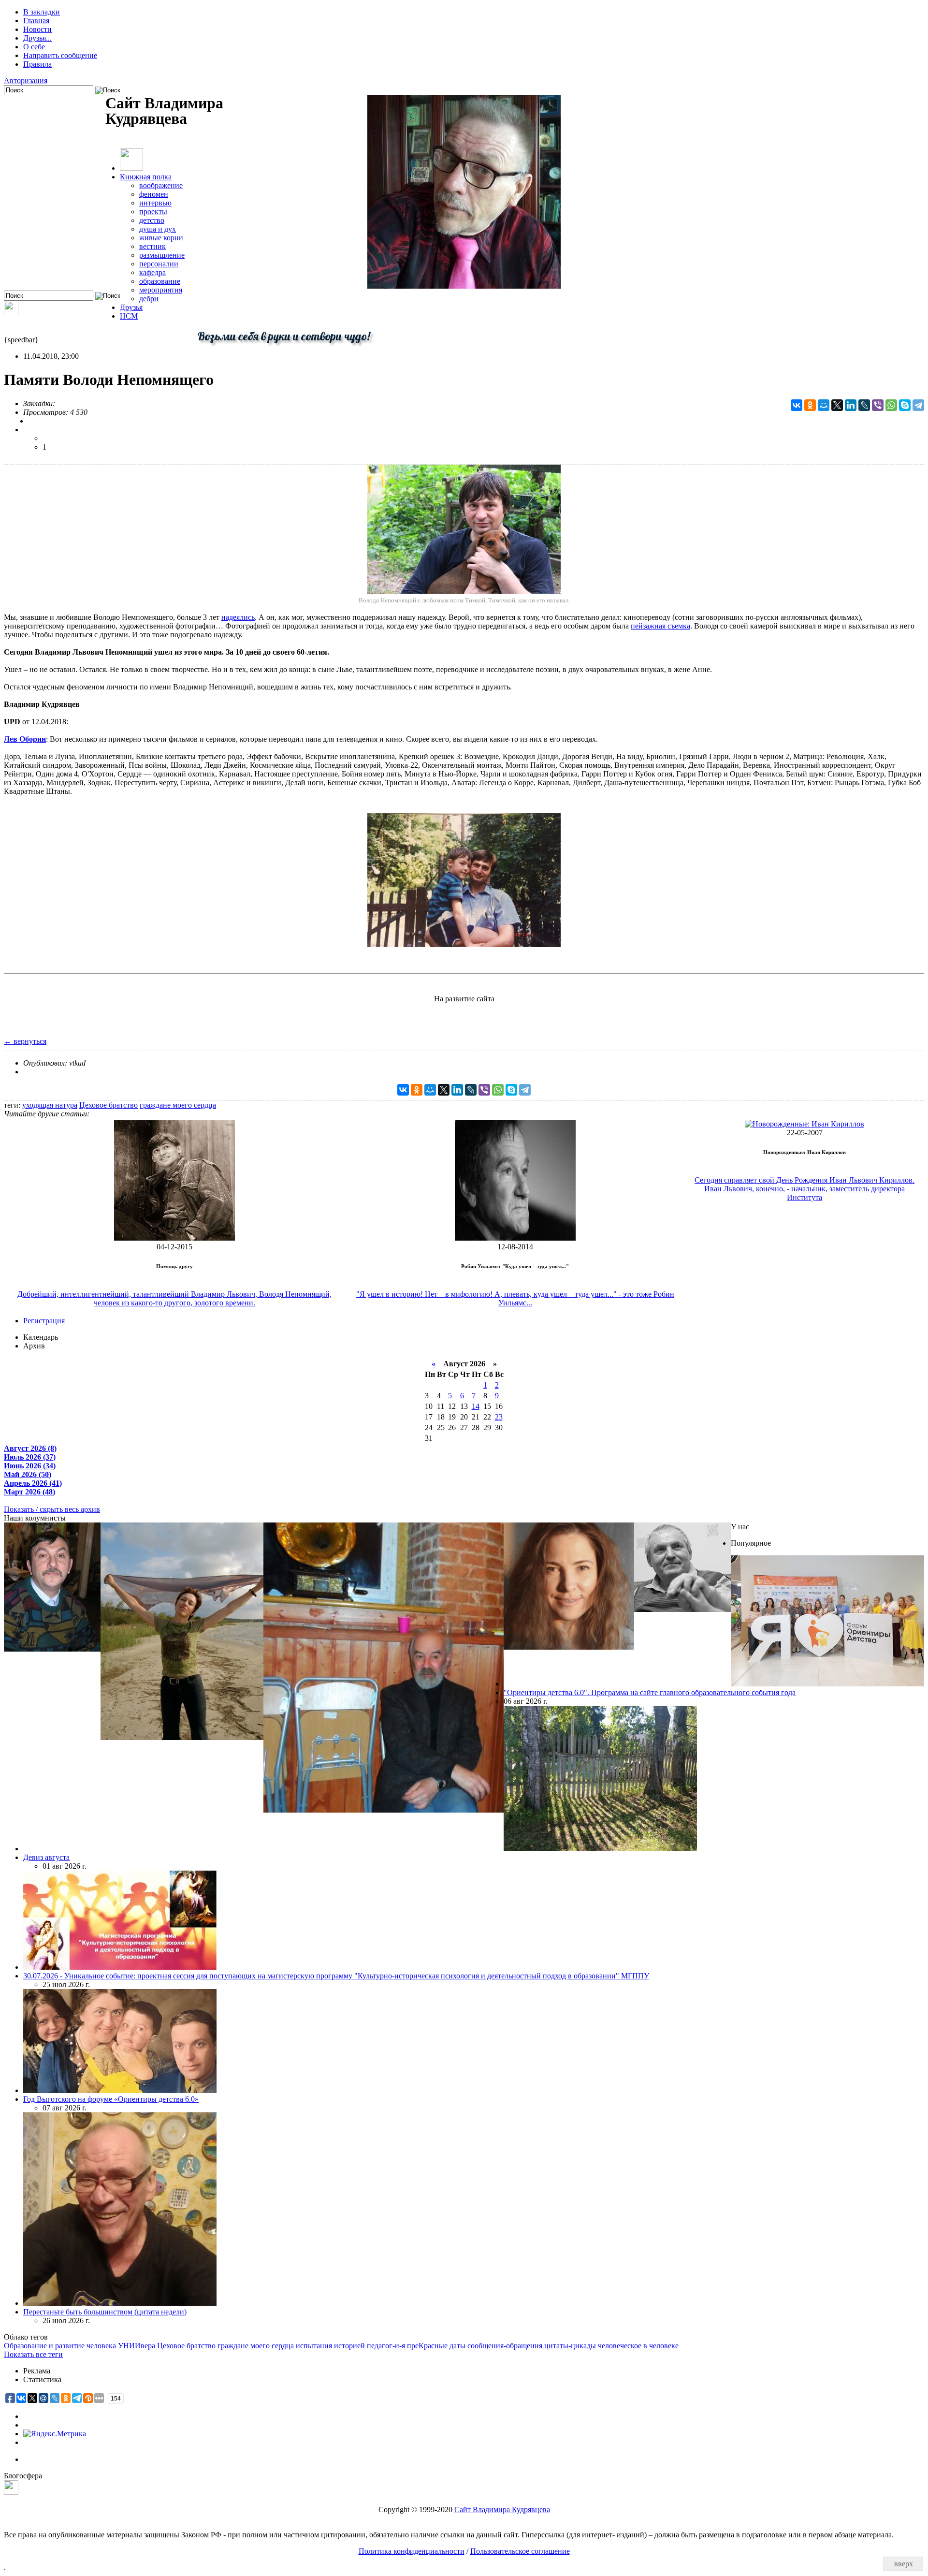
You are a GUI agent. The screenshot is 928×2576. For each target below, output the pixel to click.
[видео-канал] (11, 313)
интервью (155, 203)
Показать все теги (33, 2354)
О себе (34, 47)
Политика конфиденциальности (412, 2551)
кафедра (152, 272)
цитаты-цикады (570, 2346)
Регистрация (44, 1321)
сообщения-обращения (505, 2346)
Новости (37, 29)
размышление (162, 255)
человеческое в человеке (638, 2346)
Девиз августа (46, 1857)
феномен (154, 194)
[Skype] (905, 405)
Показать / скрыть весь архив (52, 1509)
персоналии (159, 264)
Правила (37, 64)
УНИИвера (137, 2346)
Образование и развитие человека (60, 2346)
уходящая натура (50, 1105)
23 (499, 1417)
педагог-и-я (386, 2346)
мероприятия (161, 290)
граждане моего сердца (178, 1105)
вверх (904, 2564)
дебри (149, 299)
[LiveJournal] (864, 405)
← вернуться (25, 1041)
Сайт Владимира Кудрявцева (502, 2510)
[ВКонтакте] (797, 405)
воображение (161, 185)
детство (152, 220)
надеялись (238, 617)
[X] (837, 405)
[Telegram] (918, 405)
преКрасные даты (436, 2346)
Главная (36, 21)
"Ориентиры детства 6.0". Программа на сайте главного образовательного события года (650, 1692)
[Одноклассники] (810, 405)
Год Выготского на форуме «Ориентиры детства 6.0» (111, 2099)
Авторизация (26, 80)
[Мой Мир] (824, 405)
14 (476, 1406)
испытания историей (330, 2346)
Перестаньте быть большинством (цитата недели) (105, 2312)
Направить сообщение (60, 55)
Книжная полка (146, 177)
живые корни (161, 238)
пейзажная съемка (660, 626)
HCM (129, 316)
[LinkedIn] (851, 405)
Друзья (131, 307)
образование (160, 281)
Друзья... (37, 38)
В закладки (42, 12)
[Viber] (878, 405)
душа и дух (158, 229)
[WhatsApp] (891, 405)
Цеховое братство (109, 1105)
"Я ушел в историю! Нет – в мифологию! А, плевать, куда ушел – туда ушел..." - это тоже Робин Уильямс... (515, 1298)
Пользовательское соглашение (520, 2551)
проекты (153, 212)
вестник (152, 246)
